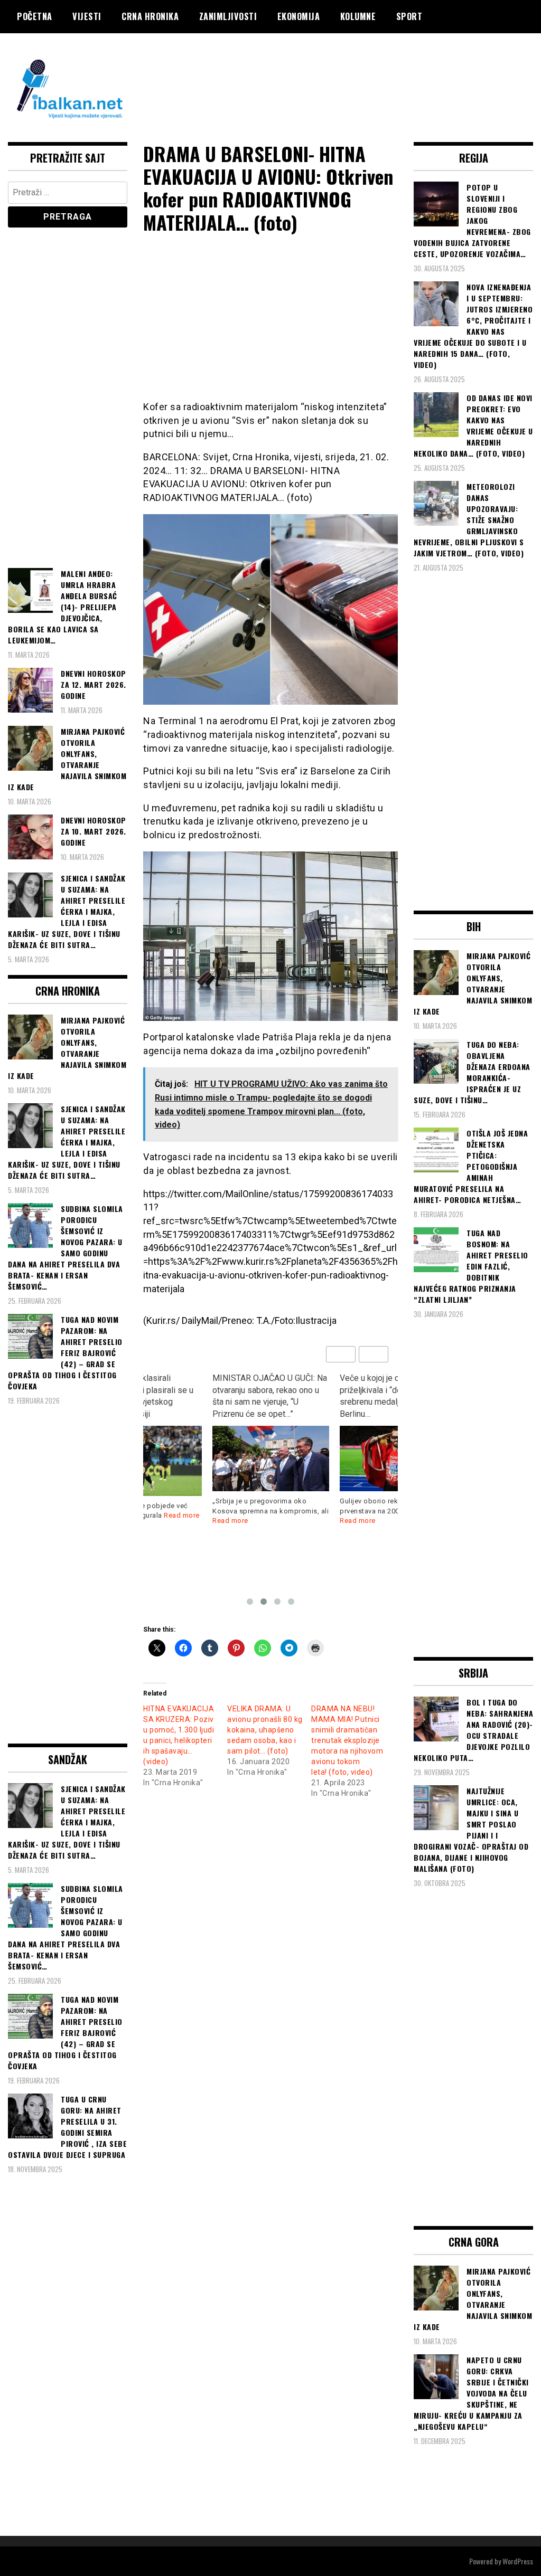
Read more (230, 1521)
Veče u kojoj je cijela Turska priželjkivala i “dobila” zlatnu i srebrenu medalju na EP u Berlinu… (265, 1396)
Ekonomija (299, 16)
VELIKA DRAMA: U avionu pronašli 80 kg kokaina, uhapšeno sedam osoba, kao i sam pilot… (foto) (265, 1730)
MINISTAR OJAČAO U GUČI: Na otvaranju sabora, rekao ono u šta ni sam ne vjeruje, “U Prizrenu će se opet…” (142, 1396)
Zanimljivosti (228, 16)
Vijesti (87, 16)
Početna (35, 16)
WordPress (518, 2561)
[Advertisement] (341, 75)
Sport (409, 16)
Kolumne (358, 16)
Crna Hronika (150, 16)
